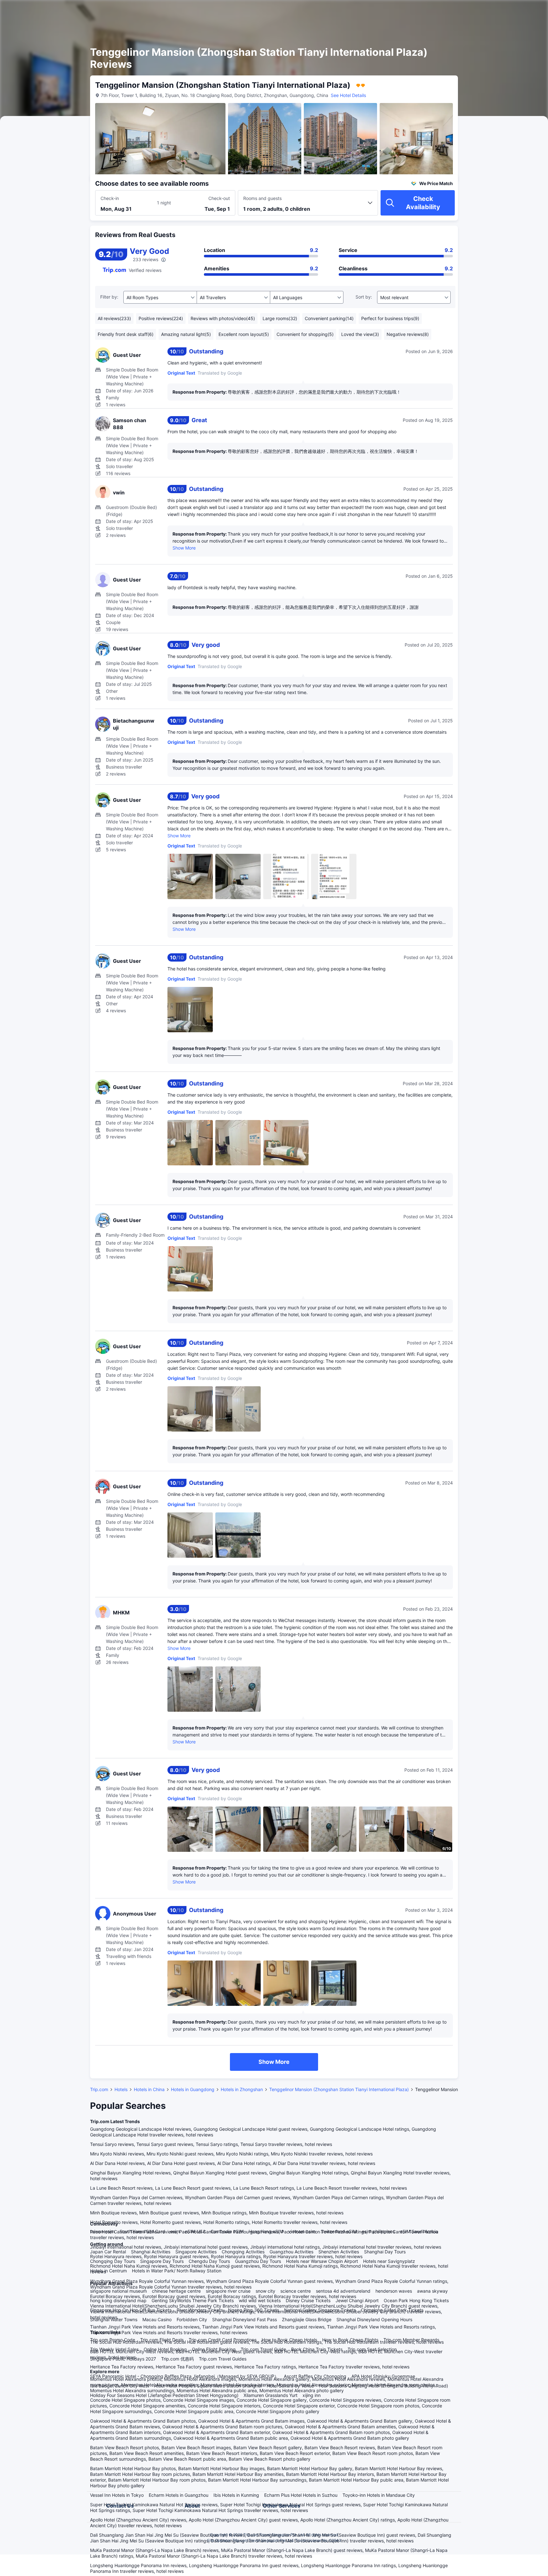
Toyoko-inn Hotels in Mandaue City (379, 2495)
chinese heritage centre (176, 2291)
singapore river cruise (228, 2291)
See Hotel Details (348, 95)
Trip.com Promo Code (113, 2340)
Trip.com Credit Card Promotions (223, 2340)
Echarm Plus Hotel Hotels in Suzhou (301, 2495)
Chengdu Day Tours (209, 2261)
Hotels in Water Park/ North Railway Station (177, 2271)
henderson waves (394, 2291)
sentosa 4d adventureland (343, 2291)
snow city (265, 2291)
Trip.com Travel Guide (263, 2349)
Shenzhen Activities (339, 2252)
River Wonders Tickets (200, 2310)
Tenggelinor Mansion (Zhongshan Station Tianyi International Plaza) (339, 2089)
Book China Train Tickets (317, 2349)
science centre (296, 2291)
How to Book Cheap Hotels (289, 2340)
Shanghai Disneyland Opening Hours (374, 2319)
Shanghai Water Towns (114, 2319)
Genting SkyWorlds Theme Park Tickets (193, 2300)
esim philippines (378, 2231)
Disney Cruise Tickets (308, 2300)
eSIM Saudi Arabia (419, 2231)
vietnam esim (302, 2231)
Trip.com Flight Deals (162, 2340)
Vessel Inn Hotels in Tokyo (117, 2495)
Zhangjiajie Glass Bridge (307, 2319)
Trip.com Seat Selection (372, 2349)
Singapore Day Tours (162, 2261)
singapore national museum (118, 2291)
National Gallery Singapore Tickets (320, 2310)
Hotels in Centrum (108, 2271)
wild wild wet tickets (260, 2300)
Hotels (121, 2089)
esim (175, 2231)
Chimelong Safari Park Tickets (392, 2310)
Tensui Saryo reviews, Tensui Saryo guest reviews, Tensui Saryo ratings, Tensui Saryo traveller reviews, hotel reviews (211, 2144)
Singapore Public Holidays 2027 (123, 2359)
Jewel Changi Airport (357, 2300)
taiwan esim (102, 2231)
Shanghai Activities (151, 2252)
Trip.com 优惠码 (177, 2359)
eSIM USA (195, 2231)
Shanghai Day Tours (385, 2252)
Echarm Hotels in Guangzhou (179, 2495)
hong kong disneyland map (118, 2300)
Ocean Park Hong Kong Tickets (416, 2300)
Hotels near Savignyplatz (389, 2261)
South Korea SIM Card (142, 2231)
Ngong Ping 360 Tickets (254, 2310)
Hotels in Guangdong (193, 2089)
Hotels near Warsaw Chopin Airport (322, 2261)
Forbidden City (192, 2319)
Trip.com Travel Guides (223, 2359)
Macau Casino (157, 2319)
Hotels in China (149, 2089)
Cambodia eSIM (227, 2231)
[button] (494, 10)
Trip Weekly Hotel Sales (114, 2349)
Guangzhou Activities (291, 2252)
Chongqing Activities (243, 2252)
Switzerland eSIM (339, 2231)
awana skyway (432, 2291)
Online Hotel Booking (165, 2349)
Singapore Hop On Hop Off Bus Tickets (131, 2310)
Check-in (110, 198)
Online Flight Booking (214, 2349)
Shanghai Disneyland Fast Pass (245, 2319)
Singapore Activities (196, 2252)
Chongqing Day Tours (113, 2261)
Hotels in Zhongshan (242, 2089)
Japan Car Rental (108, 2252)
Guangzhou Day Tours (258, 2261)
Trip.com (99, 2089)
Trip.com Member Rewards (411, 2340)
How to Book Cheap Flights (350, 2340)
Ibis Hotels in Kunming (236, 2495)
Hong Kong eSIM (266, 2231)
